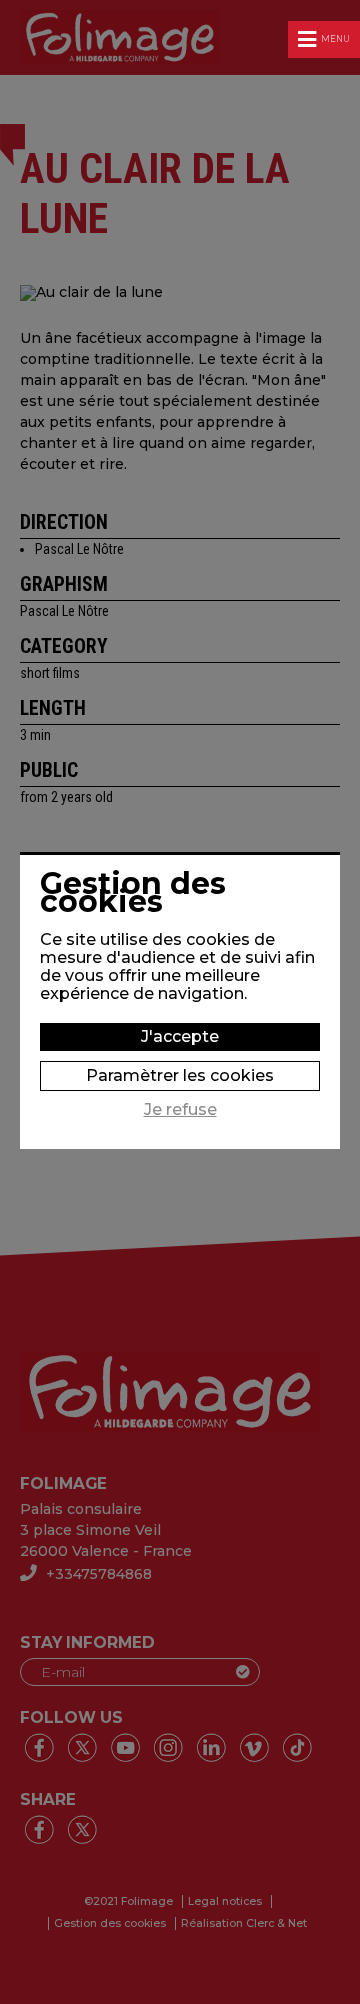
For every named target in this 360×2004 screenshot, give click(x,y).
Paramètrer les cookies (180, 1075)
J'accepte (180, 1036)
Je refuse (180, 1110)
